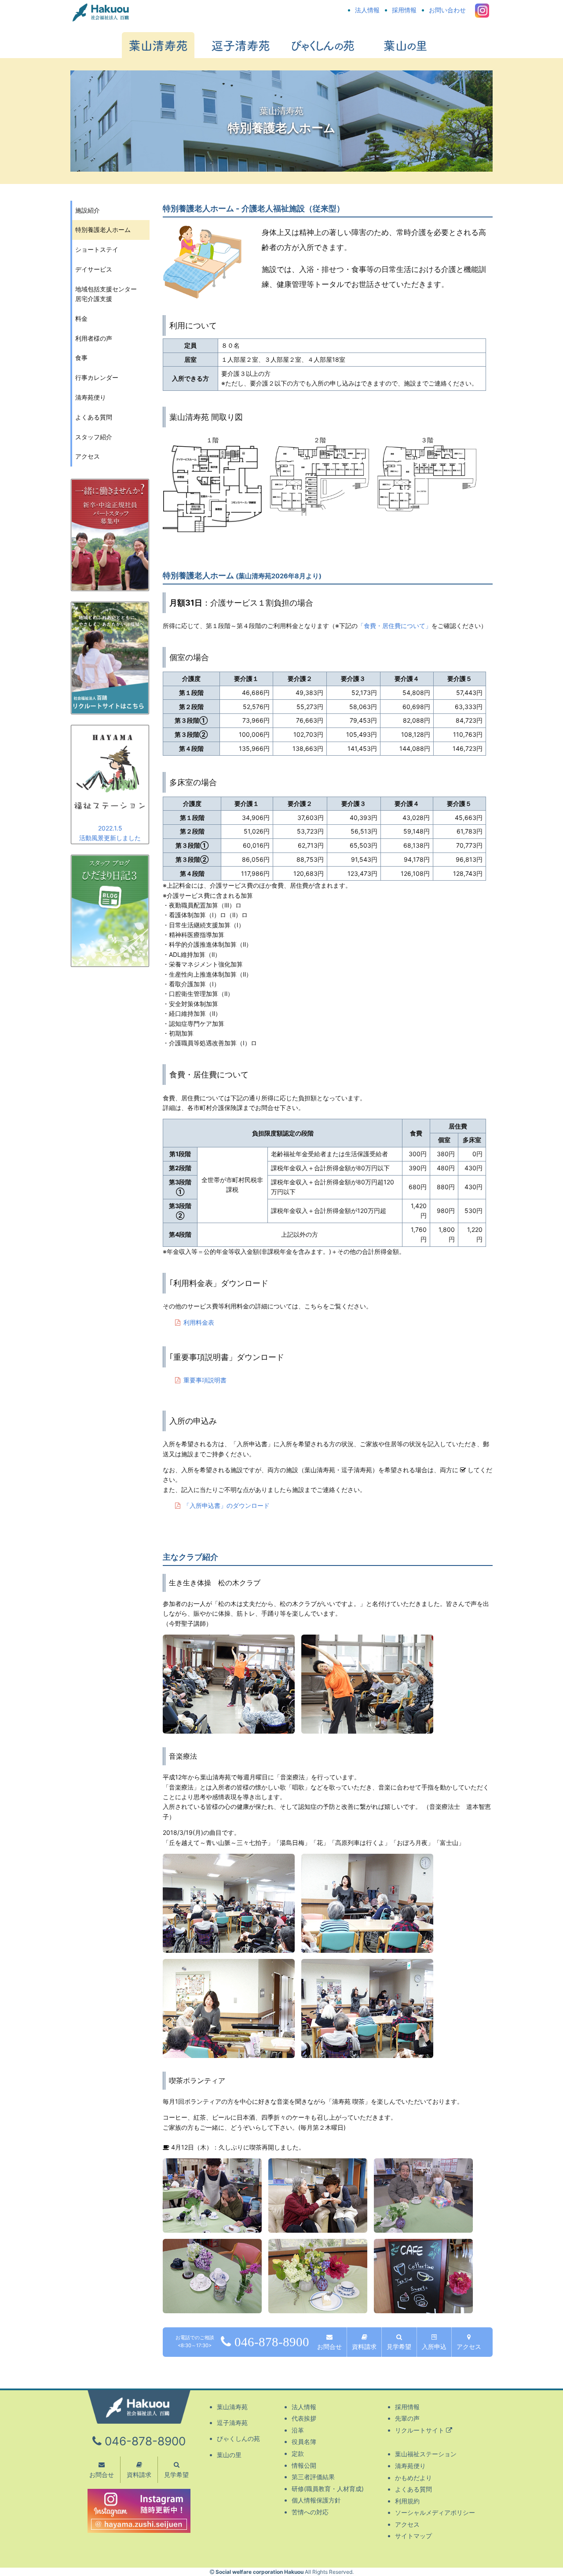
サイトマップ (413, 2536)
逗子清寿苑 (232, 2423)
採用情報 (404, 10)
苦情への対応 (310, 2512)
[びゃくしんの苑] (323, 45)
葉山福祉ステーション (426, 2454)
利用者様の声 (94, 338)
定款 (298, 2453)
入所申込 (434, 2346)
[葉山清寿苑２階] (320, 510)
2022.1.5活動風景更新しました (110, 833)
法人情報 (367, 10)
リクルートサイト (420, 2430)
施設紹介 (88, 210)
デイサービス (94, 269)
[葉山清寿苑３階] (427, 506)
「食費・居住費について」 (395, 626)
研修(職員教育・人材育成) (328, 2489)
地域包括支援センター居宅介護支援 (106, 294)
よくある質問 (94, 417)
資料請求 (364, 2346)
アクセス (469, 2346)
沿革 (298, 2430)
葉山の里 (229, 2455)
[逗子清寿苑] (240, 45)
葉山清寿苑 (232, 2407)
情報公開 (304, 2465)
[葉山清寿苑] (158, 45)
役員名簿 (304, 2442)
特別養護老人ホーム (103, 230)
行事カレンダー (97, 377)
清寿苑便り (91, 397)
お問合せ (329, 2346)
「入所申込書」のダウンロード (227, 1505)
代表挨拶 (304, 2418)
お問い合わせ (447, 10)
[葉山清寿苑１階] (212, 527)
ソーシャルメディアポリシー (435, 2512)
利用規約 (407, 2501)
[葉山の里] (405, 45)
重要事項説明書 (205, 1380)
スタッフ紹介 (94, 437)
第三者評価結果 (313, 2477)
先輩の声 (407, 2418)
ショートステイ (97, 249)
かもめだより (413, 2478)
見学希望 (399, 2346)
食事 (81, 358)
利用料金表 (199, 1322)
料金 (81, 318)
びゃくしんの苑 (238, 2438)
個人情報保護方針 (316, 2500)
